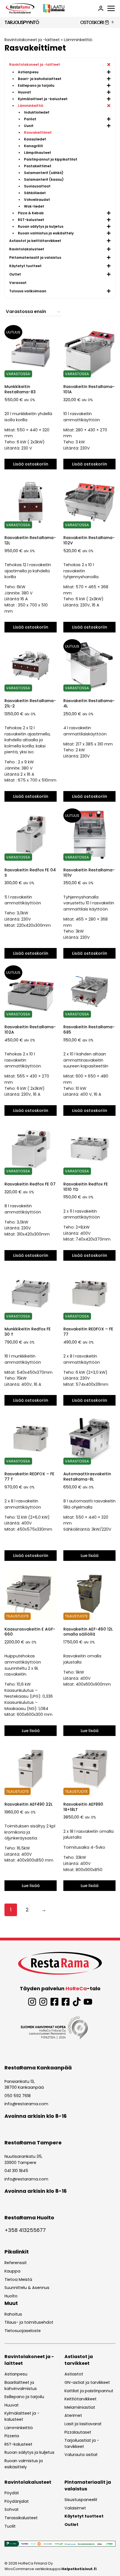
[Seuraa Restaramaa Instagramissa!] (32, 2002)
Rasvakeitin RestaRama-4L (89, 703)
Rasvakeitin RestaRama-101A (89, 389)
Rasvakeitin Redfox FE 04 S (30, 873)
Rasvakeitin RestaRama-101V (89, 873)
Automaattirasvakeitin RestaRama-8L (87, 1477)
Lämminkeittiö (78, 40)
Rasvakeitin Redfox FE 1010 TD (86, 1187)
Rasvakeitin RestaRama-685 (89, 1030)
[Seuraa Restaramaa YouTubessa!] (88, 2002)
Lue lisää (90, 1556)
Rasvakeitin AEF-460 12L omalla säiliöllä (88, 1632)
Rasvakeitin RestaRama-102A (30, 1030)
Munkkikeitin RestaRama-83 (20, 389)
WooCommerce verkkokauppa (51, 2569)
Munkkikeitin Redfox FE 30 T (28, 1332)
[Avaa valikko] (111, 8)
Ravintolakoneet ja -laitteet (32, 40)
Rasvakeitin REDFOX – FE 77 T (29, 1477)
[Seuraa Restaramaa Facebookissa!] (54, 2002)
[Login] (101, 8)
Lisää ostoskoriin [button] (31, 464)
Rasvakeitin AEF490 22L (28, 1804)
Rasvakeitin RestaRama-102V (89, 540)
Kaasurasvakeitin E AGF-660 (30, 1632)
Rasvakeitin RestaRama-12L (30, 540)
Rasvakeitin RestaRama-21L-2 (30, 703)
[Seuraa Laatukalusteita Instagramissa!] (43, 2002)
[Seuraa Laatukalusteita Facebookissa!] (66, 2002)
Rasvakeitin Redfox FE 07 (30, 1184)
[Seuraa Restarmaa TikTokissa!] (77, 2002)
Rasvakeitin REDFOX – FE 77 (88, 1332)
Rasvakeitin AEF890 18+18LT (83, 1807)
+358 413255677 (25, 2230)
